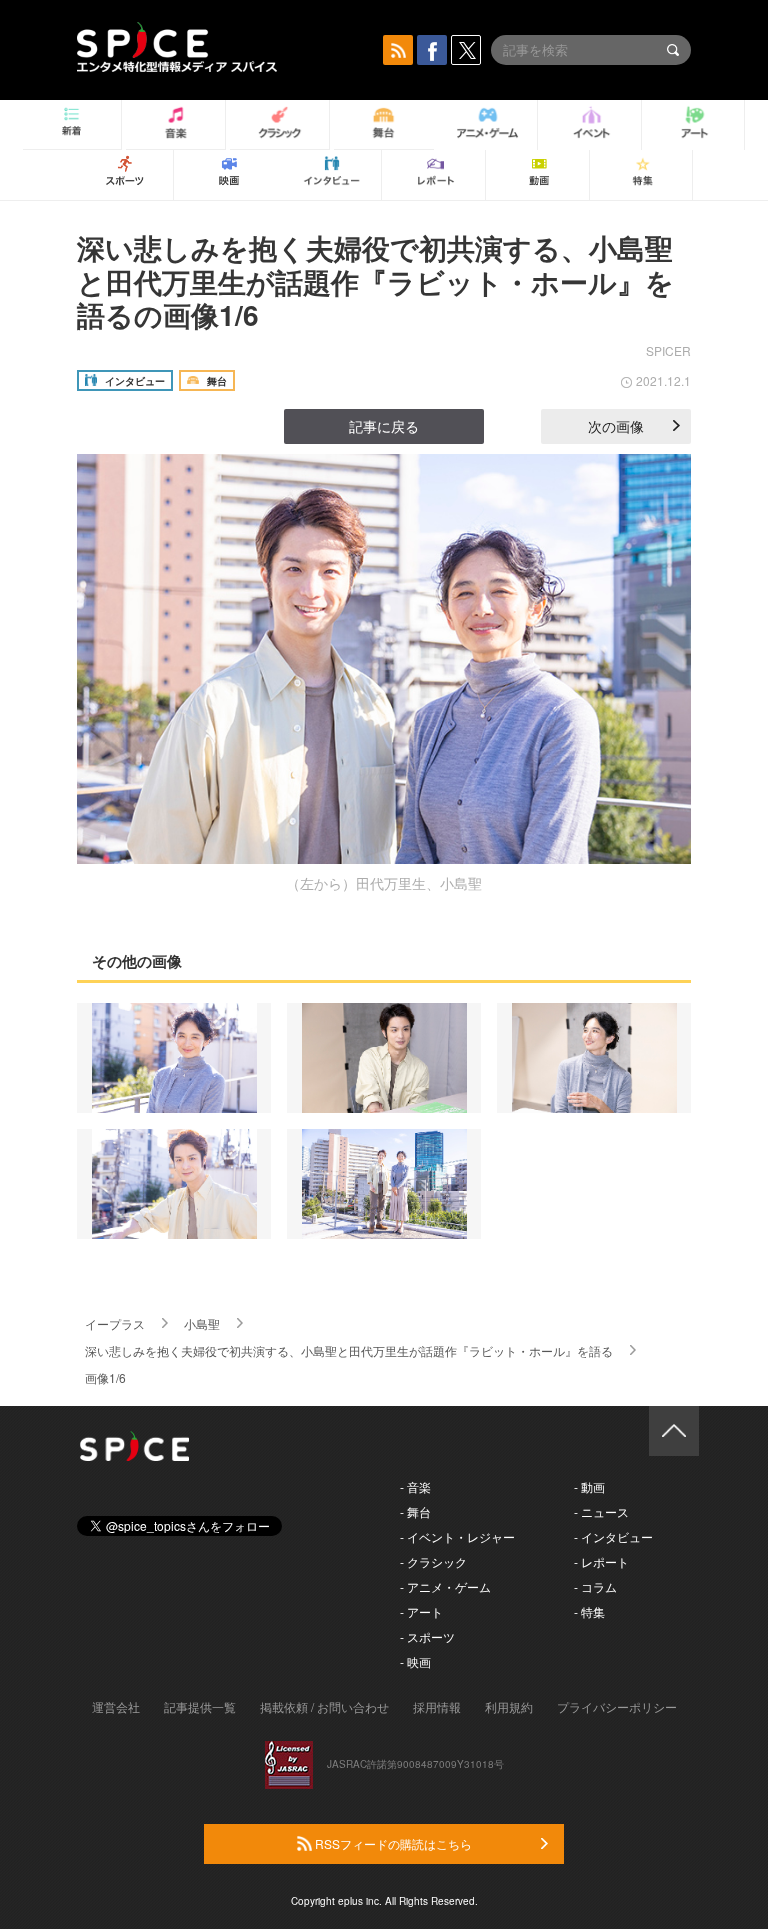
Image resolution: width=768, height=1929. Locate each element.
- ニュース (601, 1511)
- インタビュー (613, 1536)
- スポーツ (427, 1636)
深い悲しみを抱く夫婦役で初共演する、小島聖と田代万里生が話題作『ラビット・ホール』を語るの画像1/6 (375, 281)
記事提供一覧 (200, 1706)
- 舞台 (415, 1511)
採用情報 (437, 1706)
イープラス (115, 1323)
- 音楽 (415, 1486)
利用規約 (509, 1706)
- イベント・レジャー (457, 1536)
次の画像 (616, 426)
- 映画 (415, 1661)
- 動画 (589, 1486)
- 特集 (589, 1611)
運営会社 (116, 1706)
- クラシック (433, 1561)
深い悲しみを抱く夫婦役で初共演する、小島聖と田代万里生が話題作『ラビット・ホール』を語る (349, 1350)
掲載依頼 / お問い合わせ (324, 1706)
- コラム (595, 1586)
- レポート (601, 1561)
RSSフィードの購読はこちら (392, 1843)
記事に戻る (384, 426)
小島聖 (202, 1323)
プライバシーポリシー (617, 1706)
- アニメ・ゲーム (445, 1586)
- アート (421, 1611)
